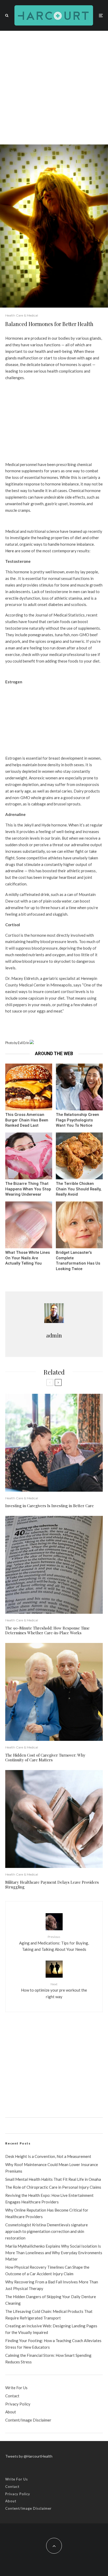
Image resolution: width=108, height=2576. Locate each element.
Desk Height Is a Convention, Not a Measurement (48, 2156)
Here (10, 551)
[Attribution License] (32, 1043)
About (11, 2412)
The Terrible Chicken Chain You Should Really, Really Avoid (79, 1189)
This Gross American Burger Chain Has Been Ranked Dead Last (27, 1120)
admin (54, 1335)
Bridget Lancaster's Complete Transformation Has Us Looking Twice (78, 1261)
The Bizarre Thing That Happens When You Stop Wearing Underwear (28, 1189)
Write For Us (16, 2388)
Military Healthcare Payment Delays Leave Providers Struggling (52, 1885)
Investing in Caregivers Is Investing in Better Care (50, 1506)
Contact (12, 2396)
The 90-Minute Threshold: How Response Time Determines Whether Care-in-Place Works (47, 1630)
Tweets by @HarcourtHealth (29, 2456)
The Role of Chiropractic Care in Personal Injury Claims (53, 2187)
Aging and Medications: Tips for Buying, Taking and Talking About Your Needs (54, 1943)
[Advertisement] (54, 88)
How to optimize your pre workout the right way (54, 1991)
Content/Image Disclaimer (28, 2420)
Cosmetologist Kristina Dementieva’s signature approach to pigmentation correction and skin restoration (47, 2231)
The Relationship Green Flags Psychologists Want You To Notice (77, 1120)
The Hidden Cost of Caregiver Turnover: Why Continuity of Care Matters (45, 1757)
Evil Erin (23, 1043)
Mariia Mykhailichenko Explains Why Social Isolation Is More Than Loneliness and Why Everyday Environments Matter (54, 2253)
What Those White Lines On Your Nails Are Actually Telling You (28, 1258)
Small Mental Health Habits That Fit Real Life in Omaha (53, 2179)
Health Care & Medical (22, 315)
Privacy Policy (18, 2404)
